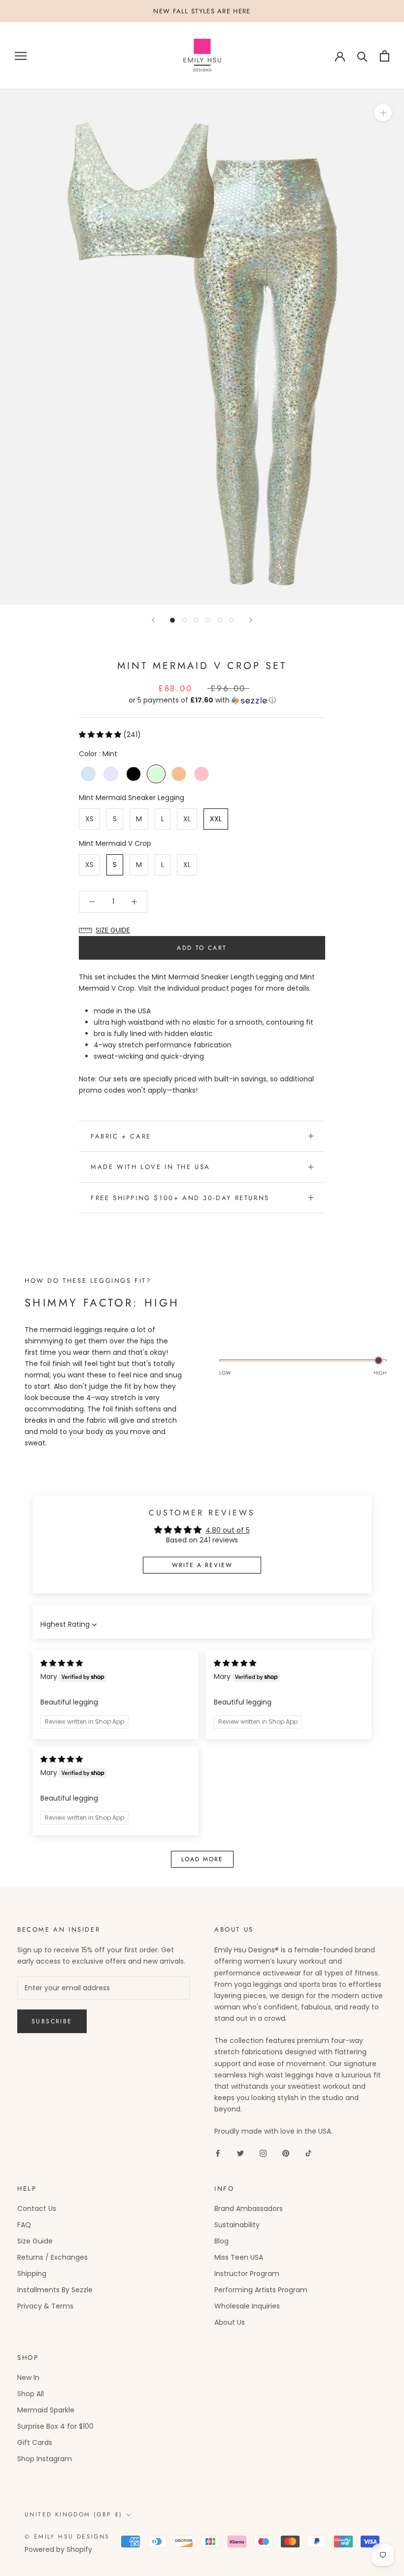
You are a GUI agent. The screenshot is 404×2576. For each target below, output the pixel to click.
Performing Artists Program (261, 2290)
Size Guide (35, 2241)
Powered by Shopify (58, 2549)
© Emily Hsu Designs (67, 2537)
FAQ (24, 2225)
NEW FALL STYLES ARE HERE (202, 11)
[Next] (251, 620)
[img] (62, 1663)
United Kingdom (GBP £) (74, 2514)
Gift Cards (35, 2442)
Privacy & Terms (45, 2306)
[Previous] (153, 620)
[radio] (88, 774)
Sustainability (237, 2225)
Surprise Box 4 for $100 (55, 2426)
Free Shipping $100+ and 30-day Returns (180, 1198)
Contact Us (37, 2208)
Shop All (31, 2394)
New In (28, 2377)
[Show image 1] (172, 620)
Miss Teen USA (239, 2257)
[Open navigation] (21, 56)
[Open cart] (385, 56)
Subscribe (52, 2021)
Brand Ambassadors (249, 2208)
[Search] (362, 56)
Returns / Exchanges (52, 2257)
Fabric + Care (121, 1136)
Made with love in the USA (151, 1167)
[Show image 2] (184, 620)
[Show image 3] (196, 620)
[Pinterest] (286, 2153)
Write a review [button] (202, 1565)
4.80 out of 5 (228, 1530)
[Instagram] (263, 2153)
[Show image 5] (220, 620)
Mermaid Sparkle (46, 2410)
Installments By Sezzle (55, 2290)
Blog (221, 2241)
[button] (202, 700)
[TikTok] (308, 2153)
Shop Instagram (45, 2459)
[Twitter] (240, 2153)
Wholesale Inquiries (247, 2306)
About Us (230, 2322)
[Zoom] (383, 113)
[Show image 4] (208, 620)
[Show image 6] (232, 620)
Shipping (32, 2274)
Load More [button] (202, 1859)
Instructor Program (247, 2274)
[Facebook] (218, 2153)
